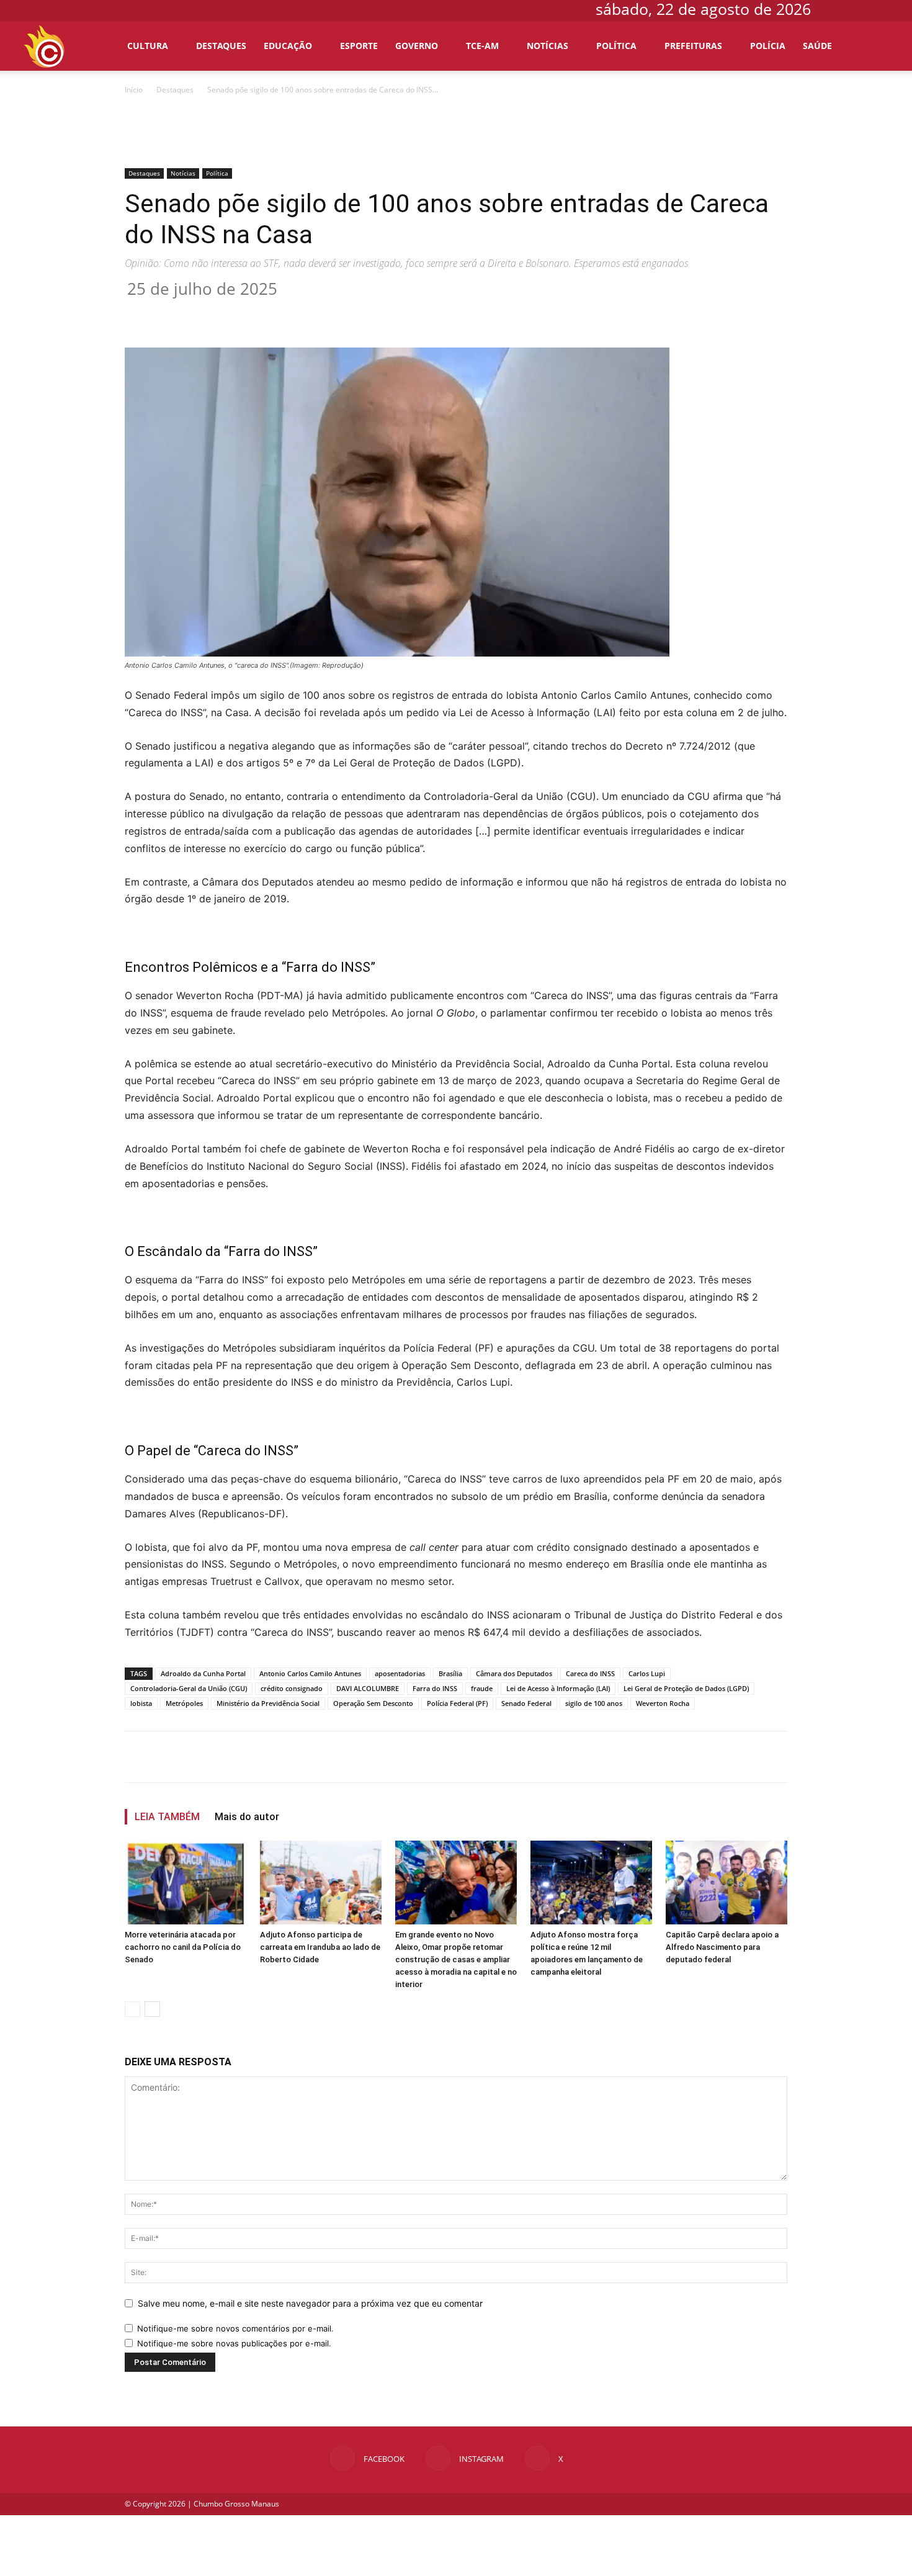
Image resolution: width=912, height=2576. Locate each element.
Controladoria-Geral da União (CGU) (189, 1688)
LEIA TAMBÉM (167, 1817)
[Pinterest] (293, 312)
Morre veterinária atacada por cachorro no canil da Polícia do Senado (183, 1947)
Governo (417, 46)
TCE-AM (482, 46)
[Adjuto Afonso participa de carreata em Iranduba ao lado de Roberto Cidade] (321, 1883)
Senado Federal (526, 1703)
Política (616, 46)
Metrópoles (184, 1703)
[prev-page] (132, 2009)
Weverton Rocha (663, 1703)
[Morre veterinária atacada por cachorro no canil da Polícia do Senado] (186, 1883)
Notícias (548, 46)
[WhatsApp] (322, 312)
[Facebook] (840, 9)
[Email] (351, 312)
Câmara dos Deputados (514, 1673)
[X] (881, 9)
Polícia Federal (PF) (457, 1703)
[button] (875, 47)
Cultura (148, 46)
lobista (141, 1703)
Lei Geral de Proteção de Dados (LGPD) (686, 1688)
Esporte (359, 46)
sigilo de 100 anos (594, 1703)
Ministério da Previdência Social (268, 1703)
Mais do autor (247, 1817)
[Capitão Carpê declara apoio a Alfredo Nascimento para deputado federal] (726, 1883)
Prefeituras (693, 46)
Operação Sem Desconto (373, 1703)
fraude (482, 1688)
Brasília (450, 1673)
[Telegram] (379, 312)
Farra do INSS (435, 1688)
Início (134, 90)
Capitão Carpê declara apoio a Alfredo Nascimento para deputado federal (722, 1947)
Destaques (221, 46)
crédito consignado (292, 1688)
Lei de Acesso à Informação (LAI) (558, 1688)
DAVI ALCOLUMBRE (368, 1688)
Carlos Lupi (647, 1673)
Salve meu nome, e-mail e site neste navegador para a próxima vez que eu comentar (310, 2303)
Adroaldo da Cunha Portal (203, 1673)
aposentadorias (400, 1673)
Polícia (768, 46)
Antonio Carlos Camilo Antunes (310, 1673)
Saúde (817, 46)
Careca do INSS (590, 1673)
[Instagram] (861, 9)
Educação (288, 46)
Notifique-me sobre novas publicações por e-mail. (234, 2343)
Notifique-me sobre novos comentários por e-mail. (235, 2328)
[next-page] (152, 2009)
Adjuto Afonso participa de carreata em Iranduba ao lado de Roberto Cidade (320, 1947)
